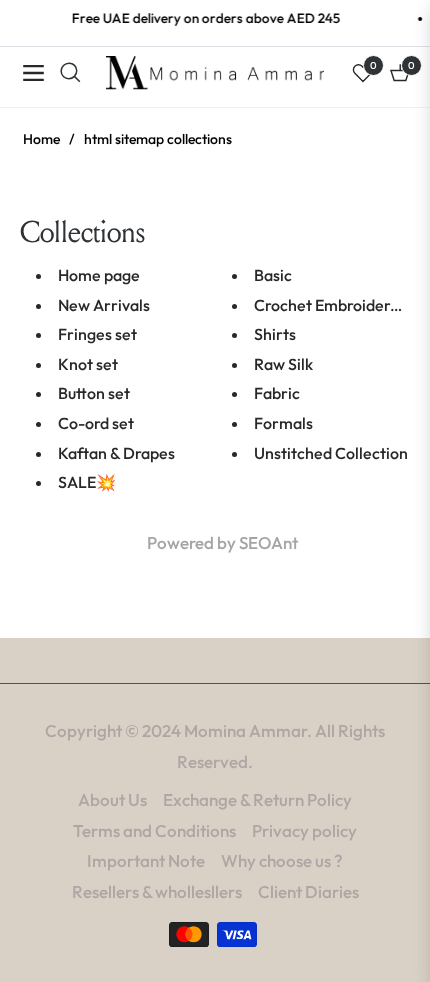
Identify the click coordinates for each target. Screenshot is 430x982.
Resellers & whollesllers (157, 891)
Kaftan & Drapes (116, 453)
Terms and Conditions (154, 830)
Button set (94, 393)
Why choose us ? (282, 860)
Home (41, 139)
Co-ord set (96, 423)
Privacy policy (304, 830)
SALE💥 (87, 482)
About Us (112, 799)
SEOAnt (268, 542)
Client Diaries (308, 891)
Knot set (88, 364)
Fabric (277, 393)
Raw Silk (283, 364)
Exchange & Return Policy (257, 799)
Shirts (275, 334)
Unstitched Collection (331, 453)
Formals (283, 423)
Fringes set (97, 334)
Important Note (146, 860)
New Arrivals (104, 305)
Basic (273, 275)
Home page (99, 275)
